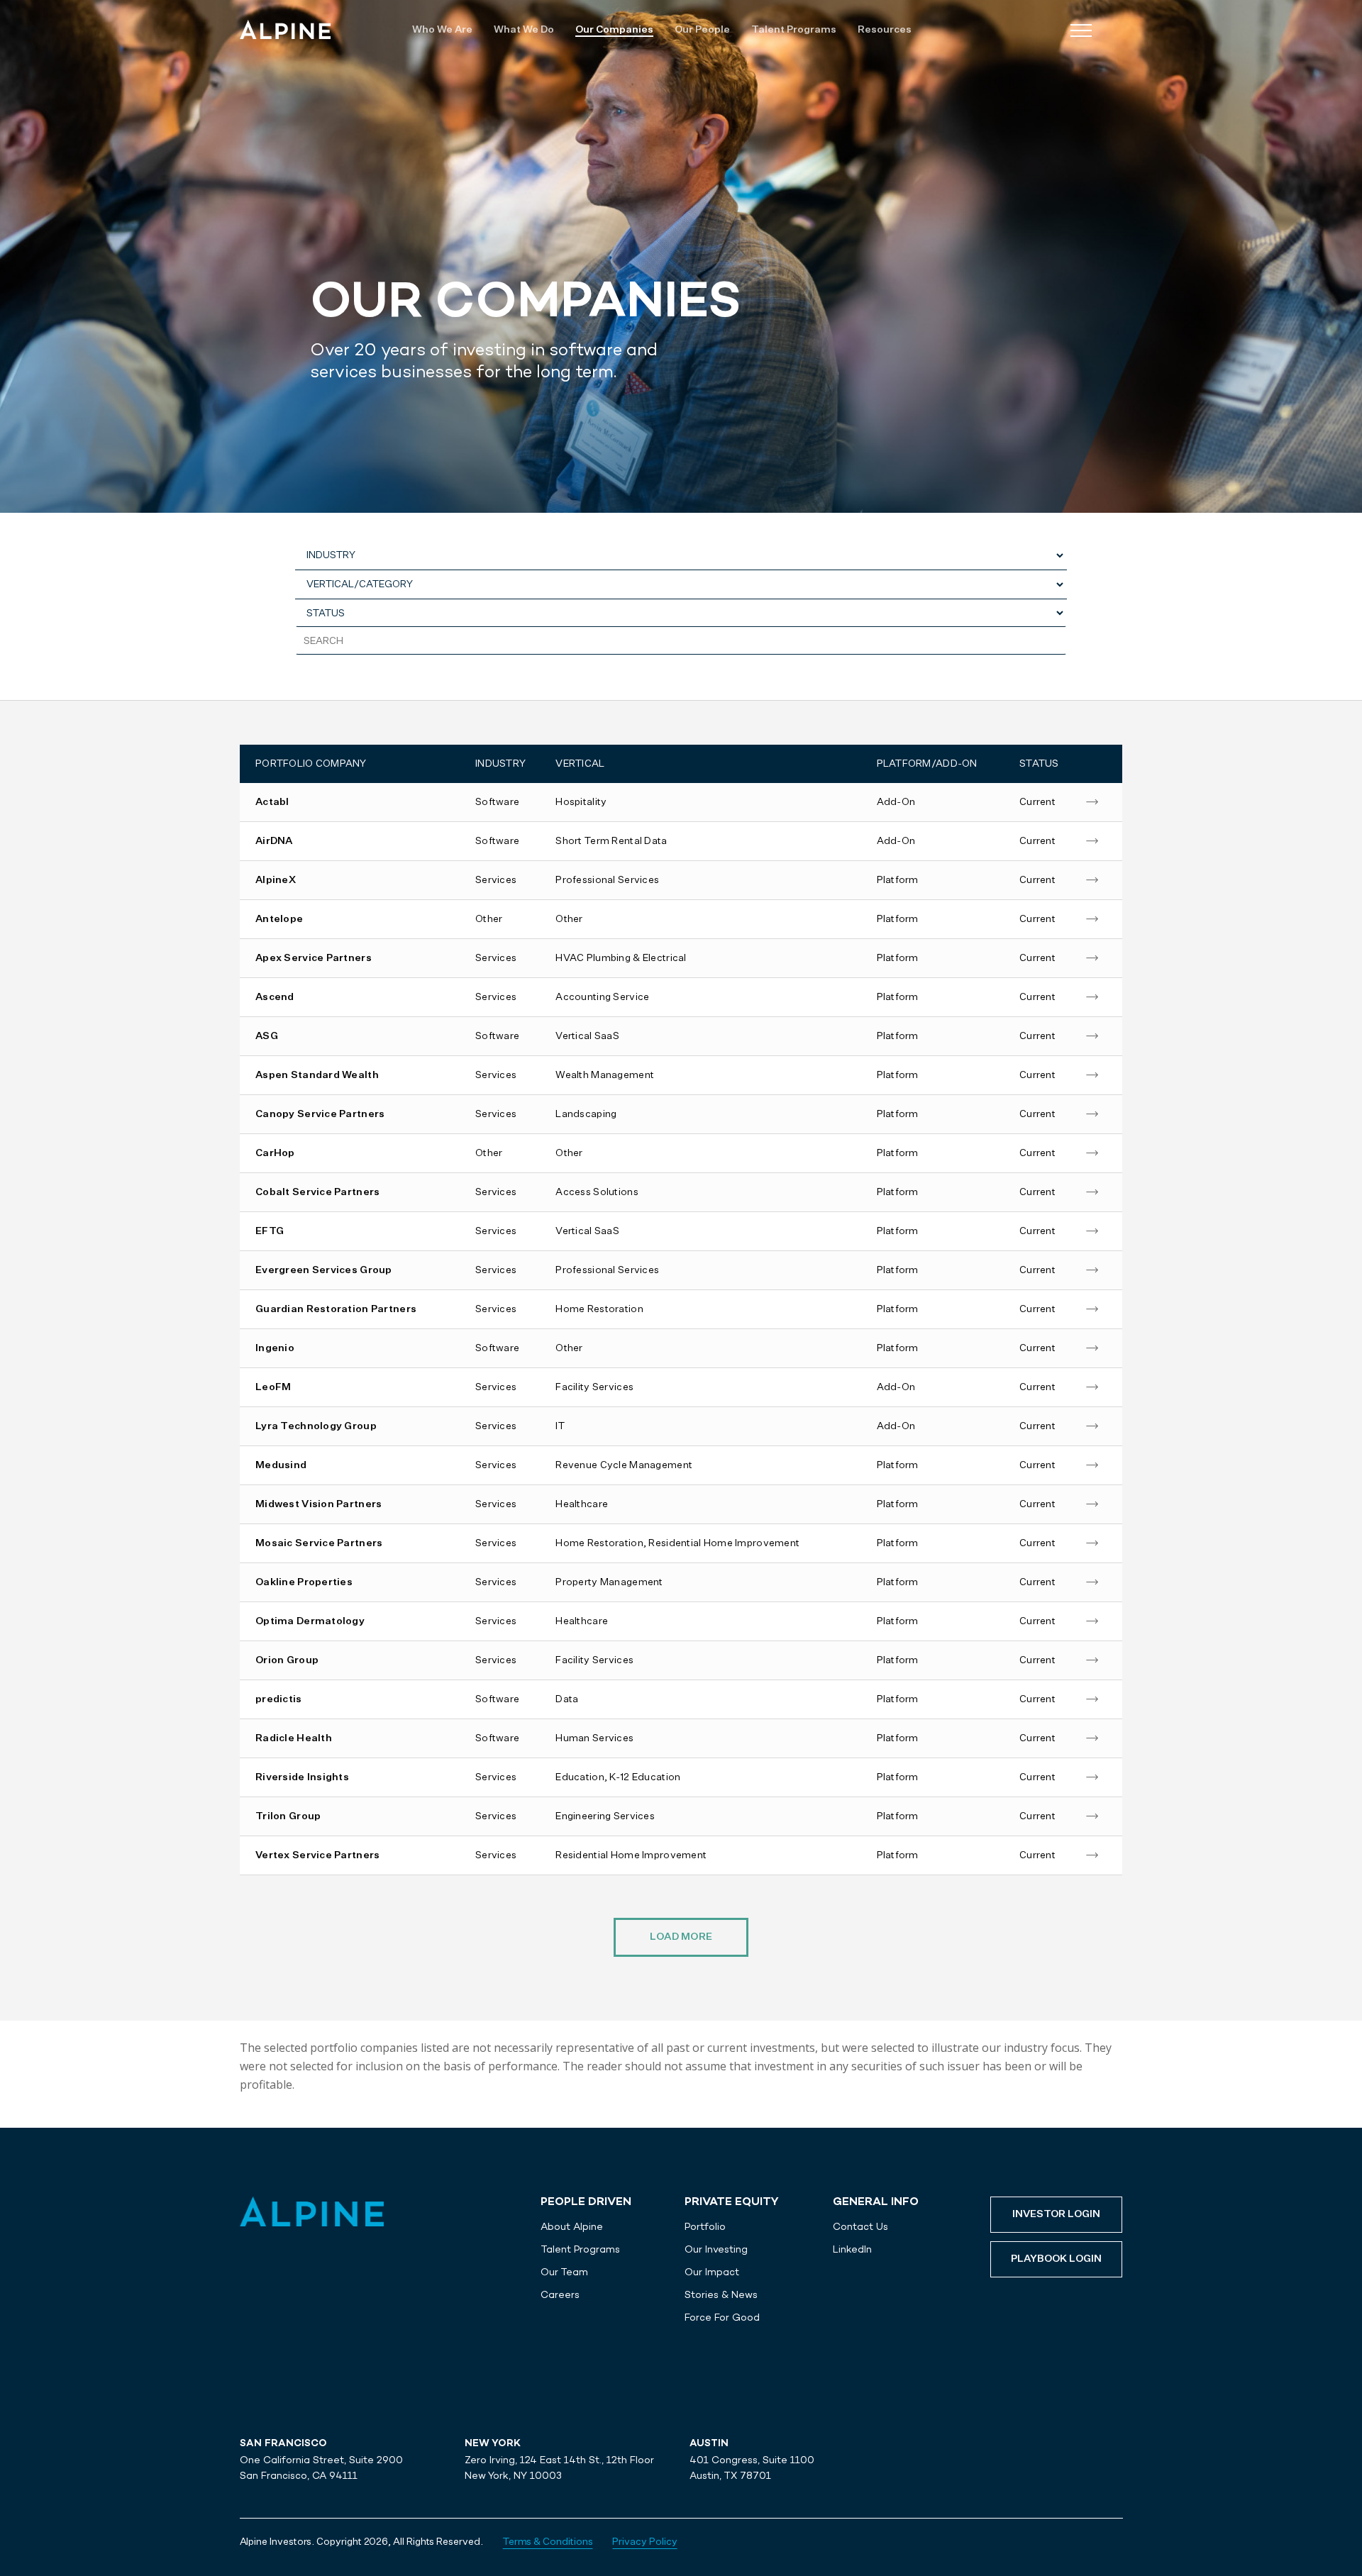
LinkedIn (852, 2249)
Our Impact (712, 2272)
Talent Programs (580, 2249)
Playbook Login (1056, 2259)
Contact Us (860, 2226)
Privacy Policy (644, 2542)
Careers (560, 2294)
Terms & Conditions (548, 2542)
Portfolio (705, 2226)
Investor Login (1056, 2214)
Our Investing (716, 2249)
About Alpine (572, 2226)
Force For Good (722, 2317)
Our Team (564, 2272)
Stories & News (721, 2294)
